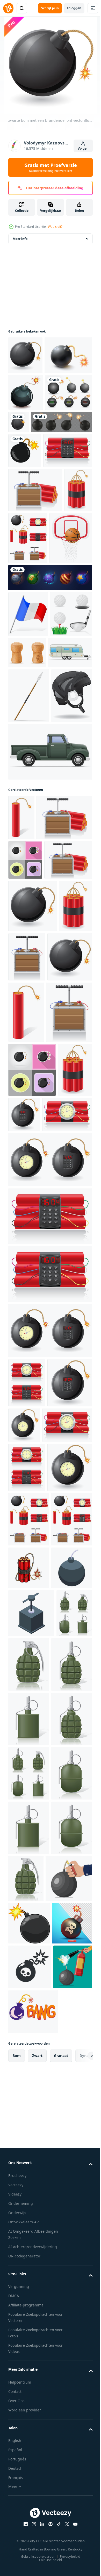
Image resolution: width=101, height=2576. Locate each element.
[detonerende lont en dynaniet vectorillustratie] (35, 599)
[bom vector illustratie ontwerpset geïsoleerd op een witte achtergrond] (32, 467)
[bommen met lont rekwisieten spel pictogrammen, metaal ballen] (50, 739)
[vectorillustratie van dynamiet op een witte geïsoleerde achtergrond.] (29, 2185)
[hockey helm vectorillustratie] (29, 957)
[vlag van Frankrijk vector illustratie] (28, 775)
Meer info (20, 239)
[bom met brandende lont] (68, 460)
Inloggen (74, 8)
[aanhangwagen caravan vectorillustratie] (30, 859)
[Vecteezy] (8, 8)
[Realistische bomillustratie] (32, 393)
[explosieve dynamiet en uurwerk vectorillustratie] (33, 560)
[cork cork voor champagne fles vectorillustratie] (71, 814)
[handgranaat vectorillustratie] (26, 2322)
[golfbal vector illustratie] (29, 821)
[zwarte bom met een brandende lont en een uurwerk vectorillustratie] (61, 1525)
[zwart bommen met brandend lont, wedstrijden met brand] (39, 496)
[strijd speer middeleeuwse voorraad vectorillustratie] (29, 902)
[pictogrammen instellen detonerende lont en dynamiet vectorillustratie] (58, 647)
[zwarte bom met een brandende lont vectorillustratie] (25, 355)
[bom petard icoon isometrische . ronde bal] (29, 2228)
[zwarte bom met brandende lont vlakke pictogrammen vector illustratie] (25, 1166)
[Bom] (25, 525)
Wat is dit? (55, 227)
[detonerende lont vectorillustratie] (62, 1303)
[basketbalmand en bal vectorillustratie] (30, 699)
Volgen (83, 148)
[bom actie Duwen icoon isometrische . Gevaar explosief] (31, 2274)
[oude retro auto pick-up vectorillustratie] (50, 1013)
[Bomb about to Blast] (26, 430)
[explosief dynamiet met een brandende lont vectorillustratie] (22, 643)
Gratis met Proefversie (51, 167)
